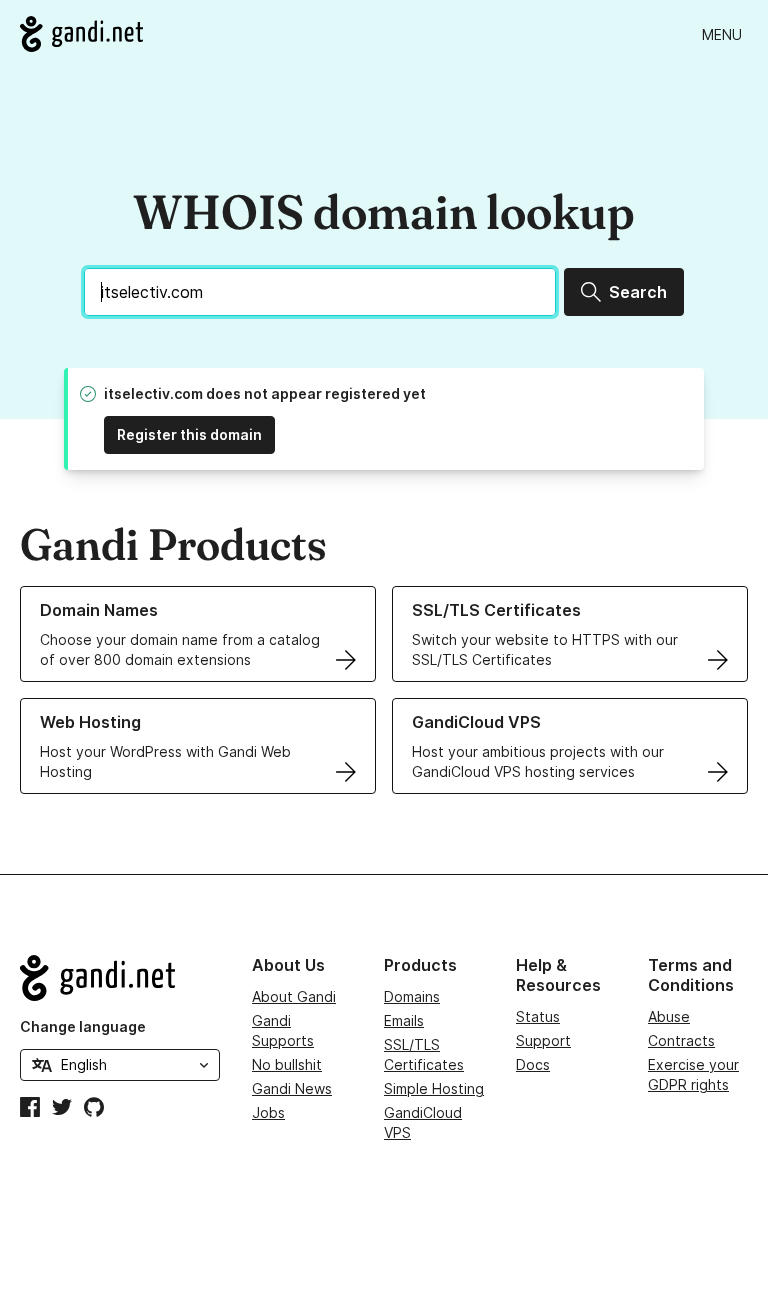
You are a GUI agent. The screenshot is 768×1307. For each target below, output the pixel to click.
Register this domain (189, 434)
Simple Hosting (434, 1088)
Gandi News (292, 1088)
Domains (412, 996)
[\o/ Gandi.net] (120, 978)
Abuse (669, 1016)
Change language (83, 1026)
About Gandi (294, 996)
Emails (404, 1020)
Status (538, 1016)
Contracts (681, 1040)
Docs (533, 1064)
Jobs (268, 1112)
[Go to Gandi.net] (81, 34)
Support (543, 1040)
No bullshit (287, 1064)
